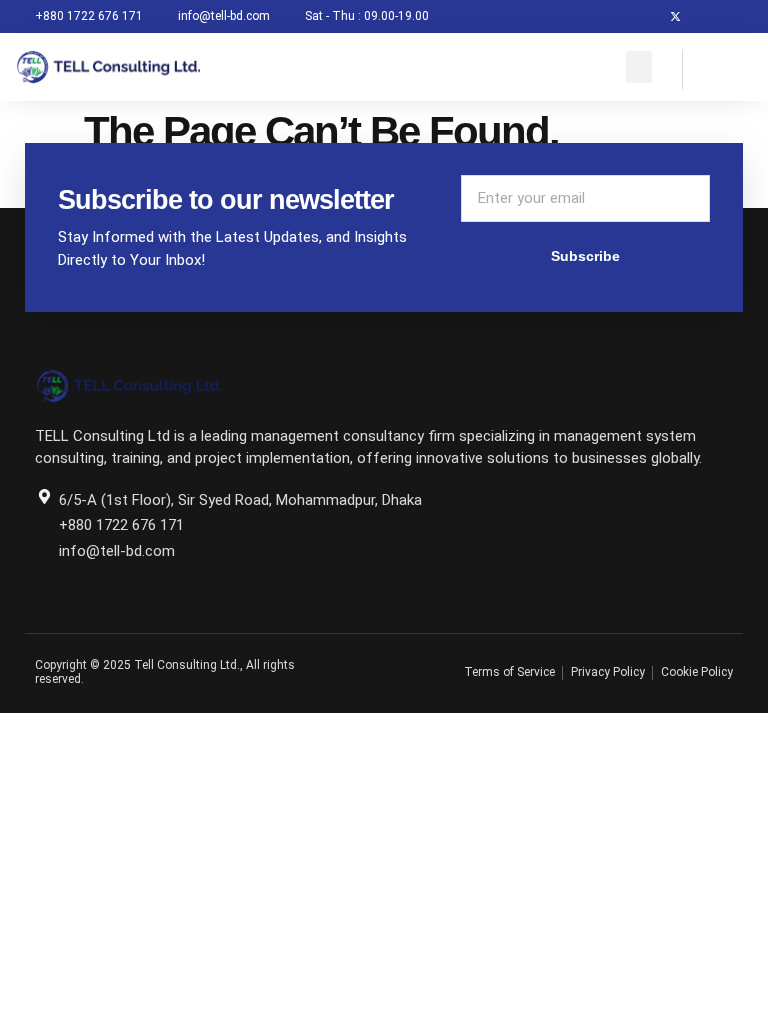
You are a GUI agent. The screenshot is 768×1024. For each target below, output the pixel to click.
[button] (639, 67)
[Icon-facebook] (642, 16)
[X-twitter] (675, 16)
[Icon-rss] (741, 16)
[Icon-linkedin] (708, 16)
